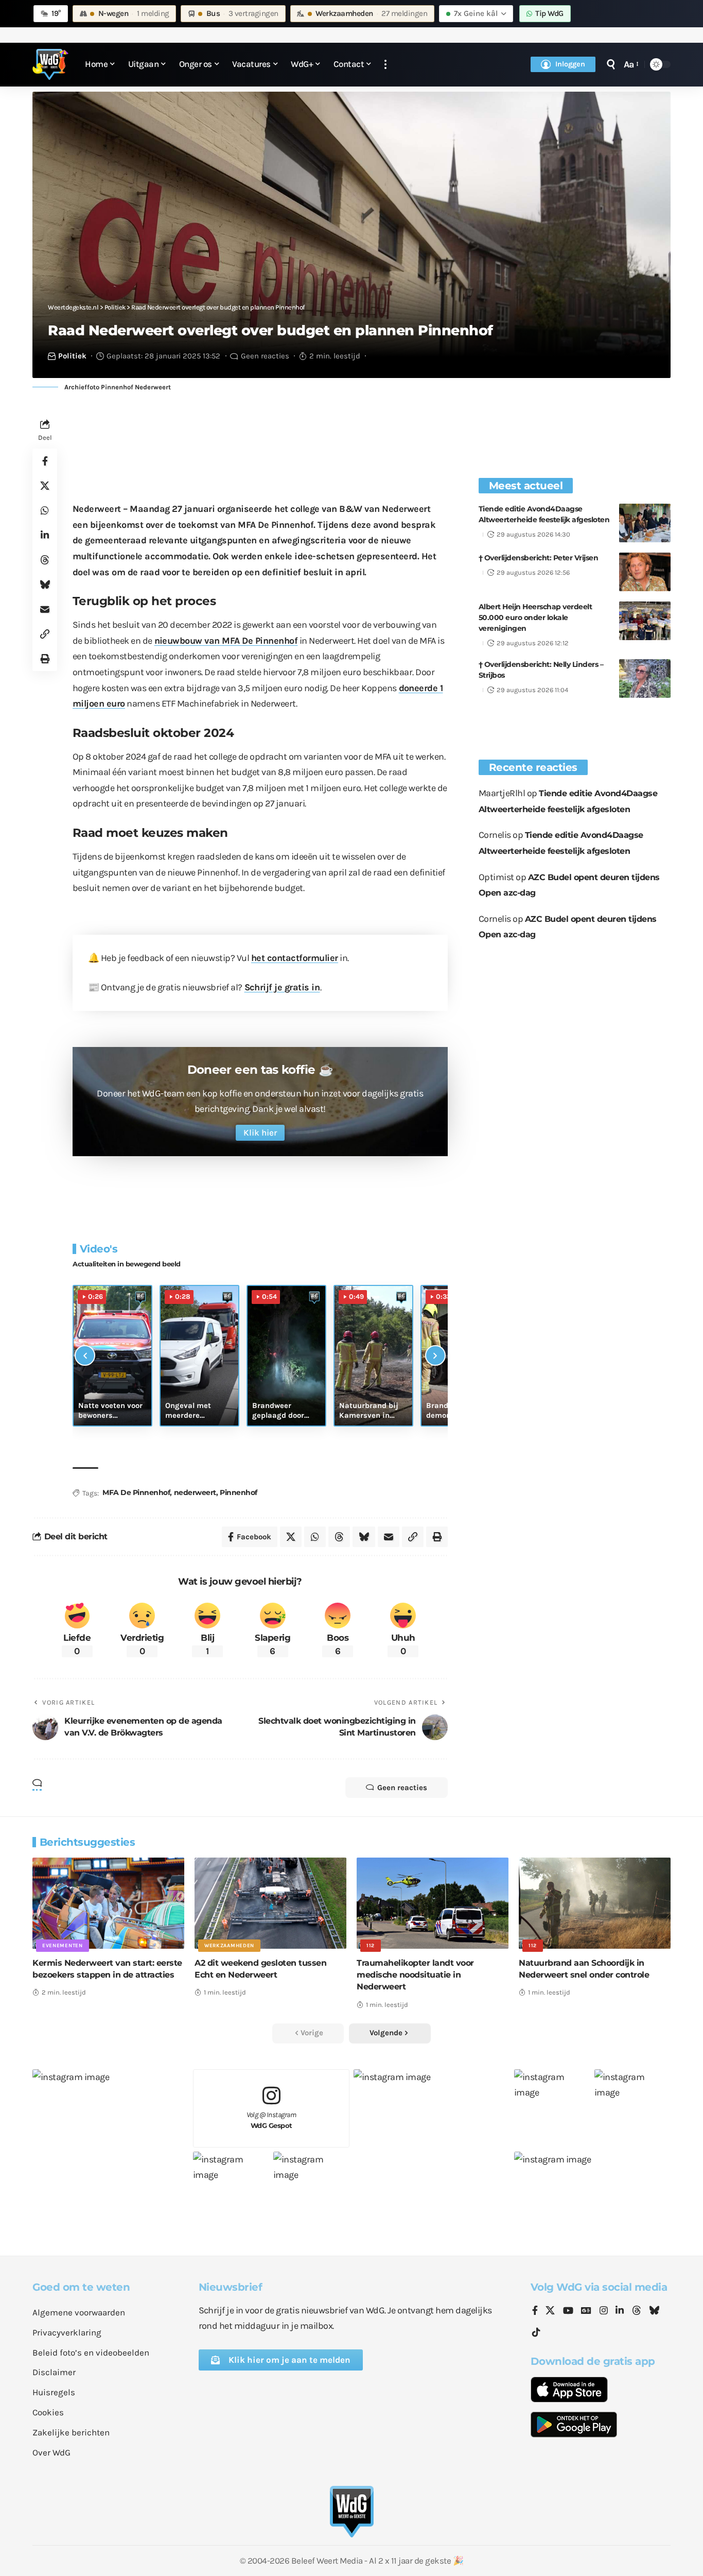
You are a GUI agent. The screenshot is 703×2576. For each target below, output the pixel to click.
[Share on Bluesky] (45, 585)
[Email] (45, 609)
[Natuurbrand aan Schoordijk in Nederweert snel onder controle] (595, 1903)
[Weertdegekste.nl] (50, 64)
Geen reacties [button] (402, 1788)
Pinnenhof (239, 1492)
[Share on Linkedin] (45, 535)
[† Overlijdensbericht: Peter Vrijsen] (645, 572)
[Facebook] (535, 2311)
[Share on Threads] (45, 560)
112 (371, 1946)
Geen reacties (265, 356)
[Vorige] (85, 1355)
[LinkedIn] (620, 2311)
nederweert (195, 1492)
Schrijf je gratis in (282, 987)
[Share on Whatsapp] (45, 510)
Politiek (72, 356)
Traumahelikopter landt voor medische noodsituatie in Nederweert (415, 1975)
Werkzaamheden (229, 1946)
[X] (550, 2311)
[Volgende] (435, 1355)
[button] (385, 65)
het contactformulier (295, 958)
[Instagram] (604, 2311)
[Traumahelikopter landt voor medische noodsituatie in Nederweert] (433, 1903)
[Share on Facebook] (45, 461)
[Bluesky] (654, 2311)
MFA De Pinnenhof (136, 1492)
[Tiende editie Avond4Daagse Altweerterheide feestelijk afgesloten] (645, 523)
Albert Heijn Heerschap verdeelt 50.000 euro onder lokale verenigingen (535, 617)
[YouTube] (568, 2311)
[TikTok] (536, 2333)
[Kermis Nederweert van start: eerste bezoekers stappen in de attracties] (108, 1903)
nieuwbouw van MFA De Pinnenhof (226, 641)
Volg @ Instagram (271, 2120)
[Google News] (586, 2311)
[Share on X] (45, 486)
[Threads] (637, 2311)
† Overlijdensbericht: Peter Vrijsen (539, 558)
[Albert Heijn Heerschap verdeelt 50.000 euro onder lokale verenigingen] (645, 621)
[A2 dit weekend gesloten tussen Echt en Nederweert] (270, 1903)
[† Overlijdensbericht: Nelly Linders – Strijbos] (645, 679)
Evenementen (63, 1946)
